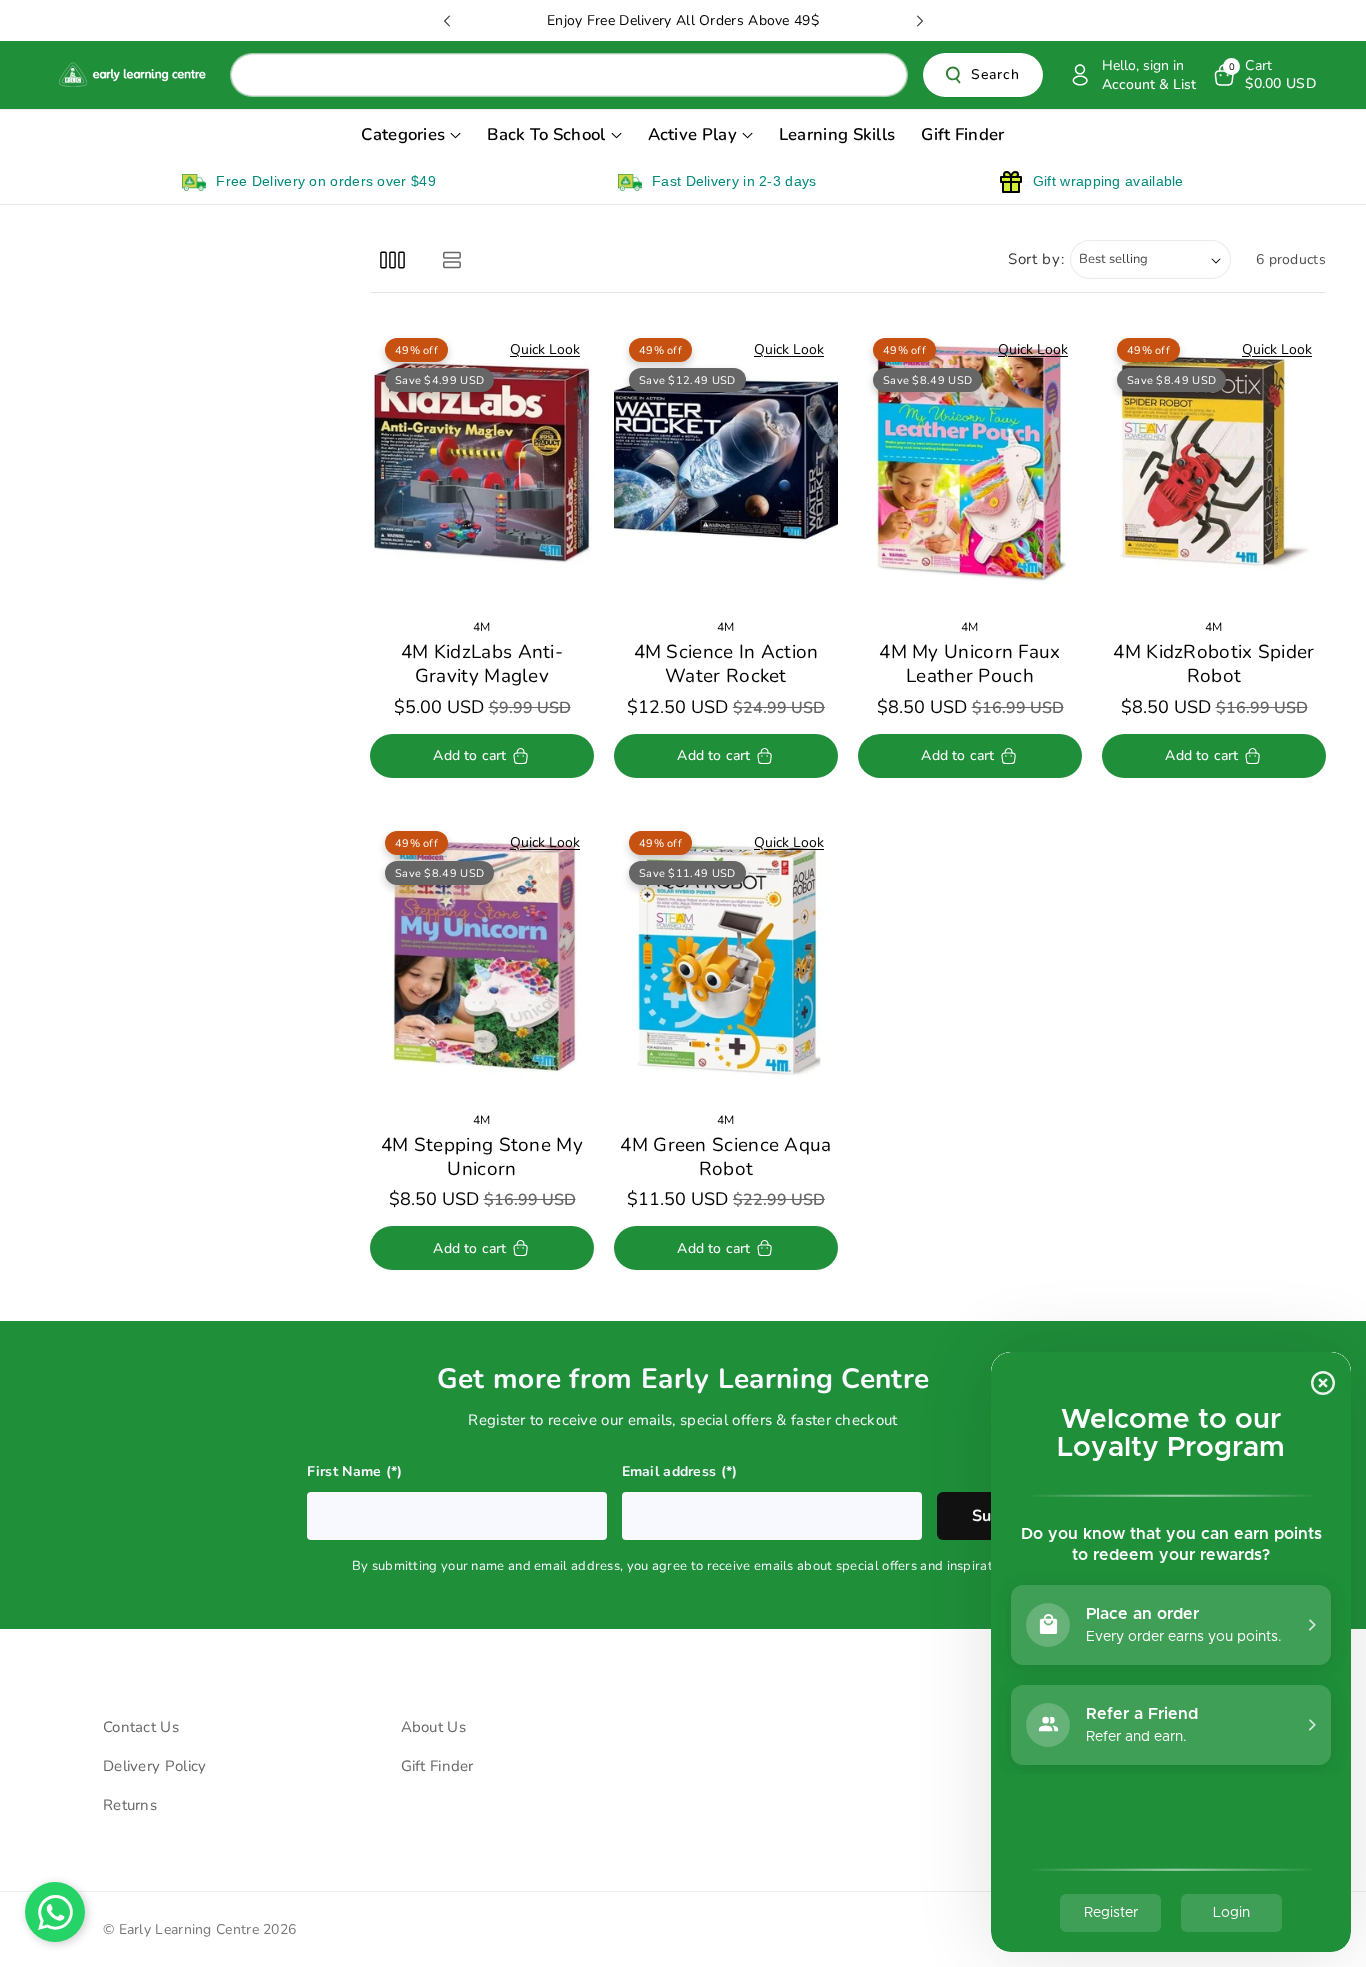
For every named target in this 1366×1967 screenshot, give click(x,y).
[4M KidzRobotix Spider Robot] (1214, 463)
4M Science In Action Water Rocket (726, 664)
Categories (403, 134)
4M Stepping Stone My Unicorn (482, 1157)
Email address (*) (680, 1471)
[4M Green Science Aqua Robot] (726, 956)
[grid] (392, 259)
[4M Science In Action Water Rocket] (726, 463)
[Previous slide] (447, 21)
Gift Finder (437, 1766)
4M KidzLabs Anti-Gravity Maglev (482, 664)
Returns (130, 1805)
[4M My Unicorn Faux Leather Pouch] (970, 463)
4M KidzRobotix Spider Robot (1213, 664)
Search (995, 75)
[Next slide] (920, 21)
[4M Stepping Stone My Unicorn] (482, 956)
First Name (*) (355, 1471)
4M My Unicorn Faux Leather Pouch (969, 664)
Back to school (546, 134)
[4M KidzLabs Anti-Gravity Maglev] (482, 463)
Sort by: (1036, 259)
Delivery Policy (155, 1766)
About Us (433, 1727)
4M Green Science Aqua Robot (725, 1157)
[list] (451, 259)
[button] (1263, 75)
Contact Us (141, 1727)
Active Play (692, 134)
